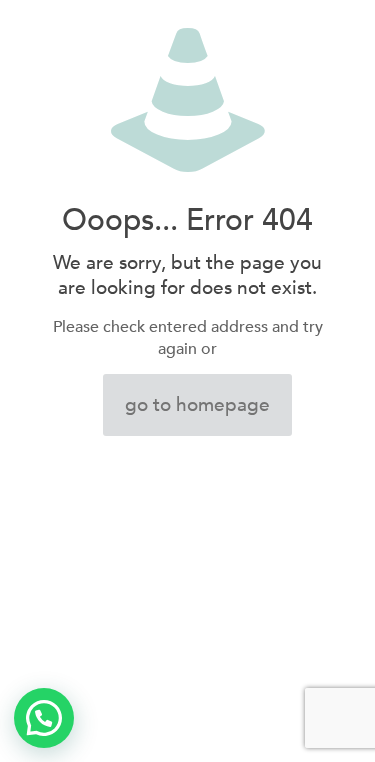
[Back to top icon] (334, 721)
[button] (44, 718)
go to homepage (197, 405)
